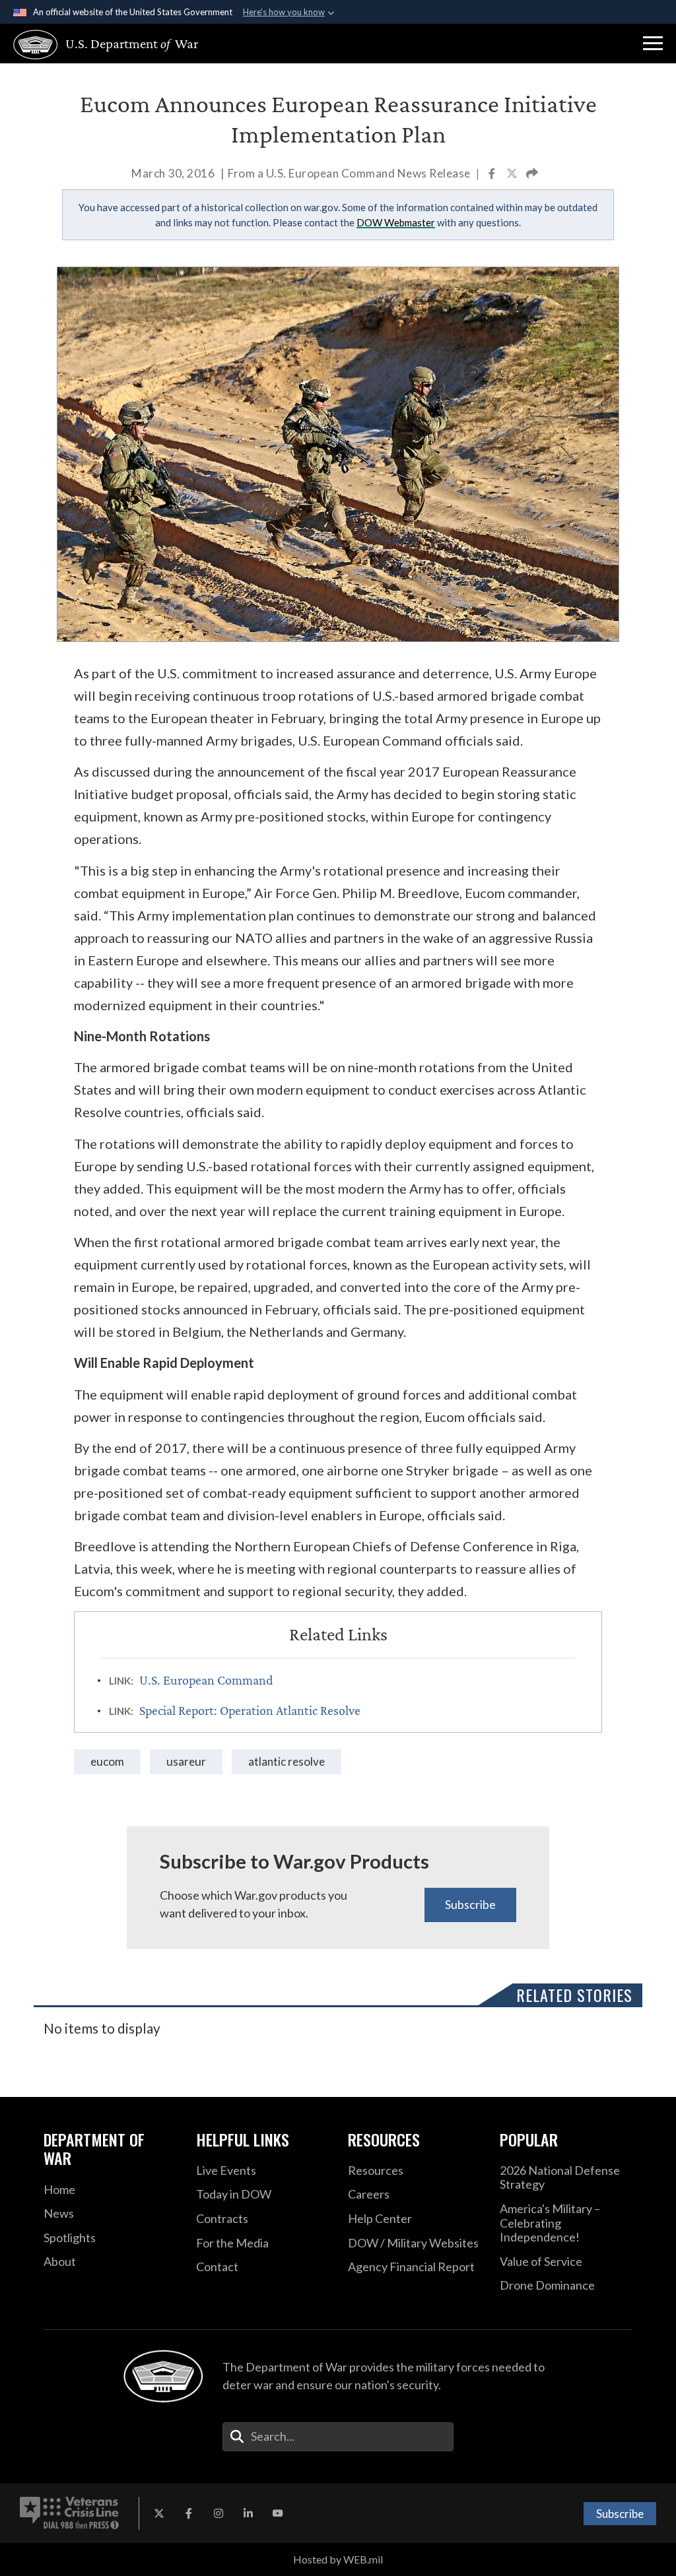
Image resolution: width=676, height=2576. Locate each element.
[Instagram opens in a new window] (219, 2513)
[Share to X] (513, 175)
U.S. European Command (206, 1680)
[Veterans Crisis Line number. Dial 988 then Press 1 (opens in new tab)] (69, 2513)
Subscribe (470, 1904)
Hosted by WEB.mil (338, 2559)
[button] (653, 44)
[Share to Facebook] (493, 175)
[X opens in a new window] (159, 2513)
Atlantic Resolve (287, 1761)
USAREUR (186, 1761)
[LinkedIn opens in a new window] (248, 2513)
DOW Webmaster (396, 222)
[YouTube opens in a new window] (278, 2513)
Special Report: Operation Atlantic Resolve (250, 1710)
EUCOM (107, 1761)
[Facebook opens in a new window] (189, 2513)
